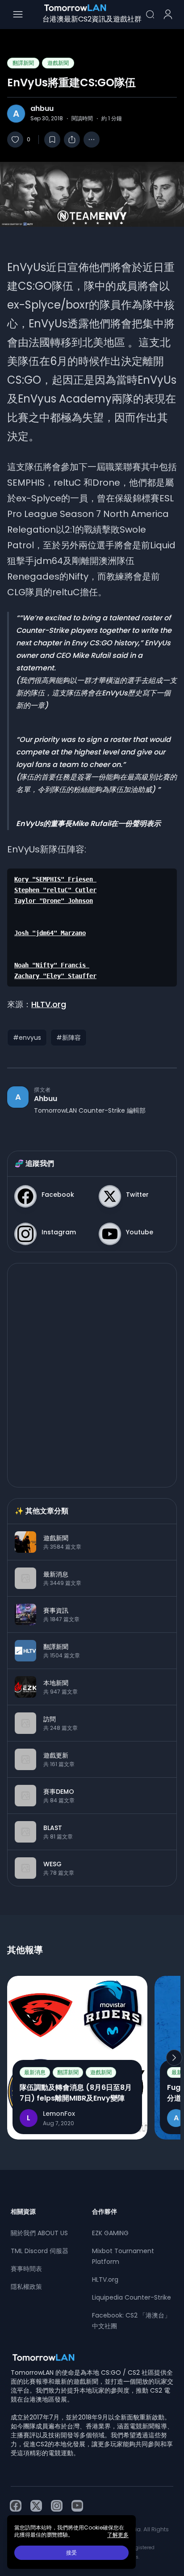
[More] (92, 140)
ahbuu (42, 109)
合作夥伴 (105, 2212)
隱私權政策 (26, 2287)
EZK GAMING (110, 2233)
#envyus (27, 1038)
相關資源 (23, 2212)
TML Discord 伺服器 (40, 2251)
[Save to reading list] (52, 140)
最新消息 (35, 2072)
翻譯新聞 (23, 63)
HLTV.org (49, 1004)
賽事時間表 (26, 2269)
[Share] (72, 140)
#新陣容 (69, 1038)
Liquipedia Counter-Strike (132, 2297)
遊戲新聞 (58, 63)
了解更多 (118, 2535)
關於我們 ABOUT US (39, 2233)
